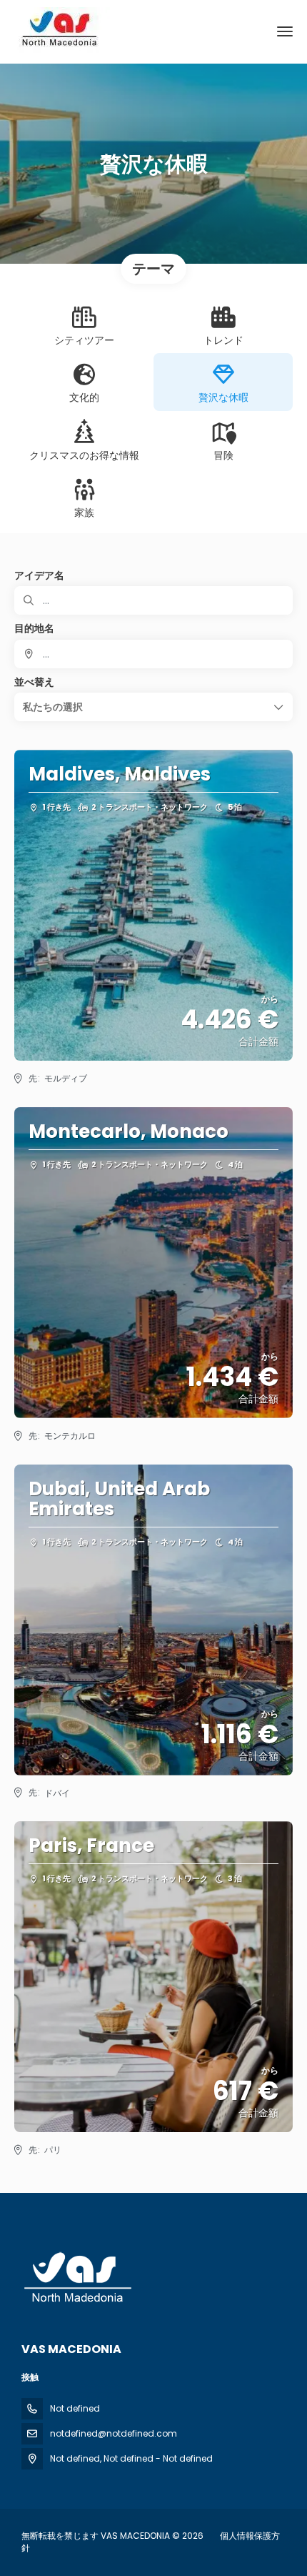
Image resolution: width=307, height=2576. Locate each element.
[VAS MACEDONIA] (76, 2278)
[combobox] (153, 654)
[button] (153, 707)
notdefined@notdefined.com (114, 2433)
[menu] (285, 31)
